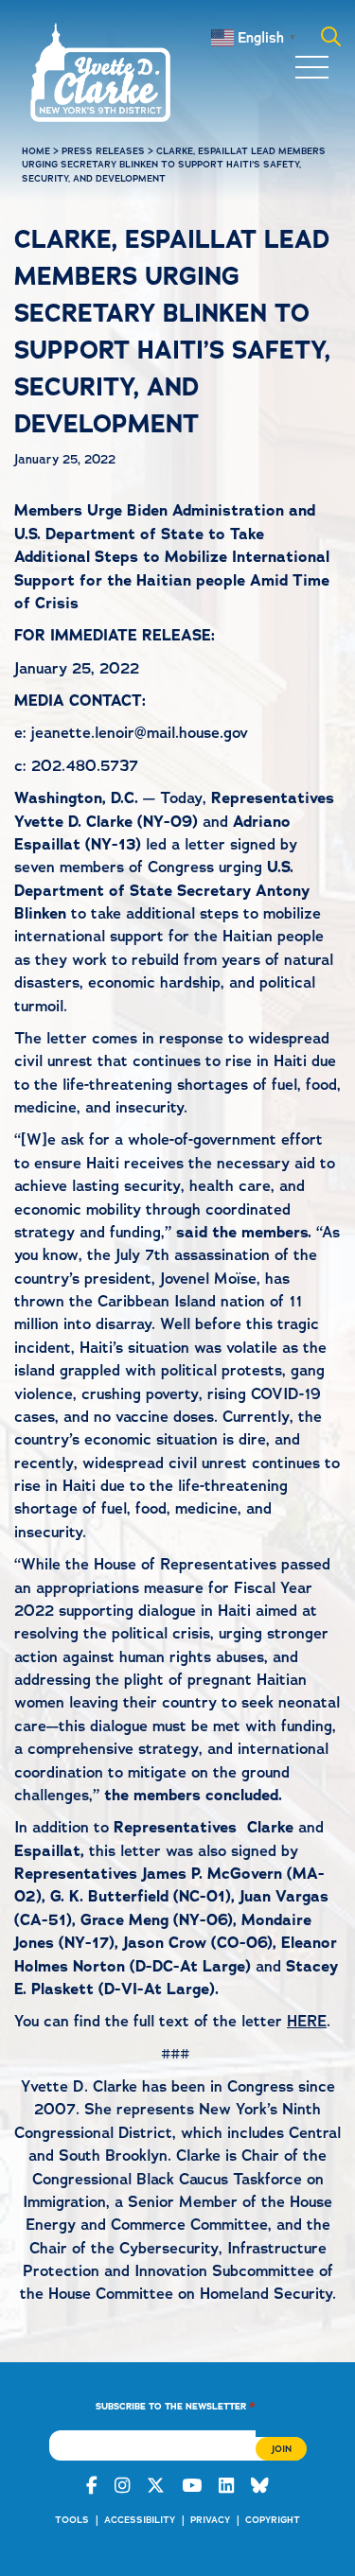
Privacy (210, 2520)
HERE (307, 2021)
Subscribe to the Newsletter (176, 2405)
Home (36, 151)
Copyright (273, 2520)
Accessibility (140, 2520)
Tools (72, 2520)
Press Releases (103, 151)
